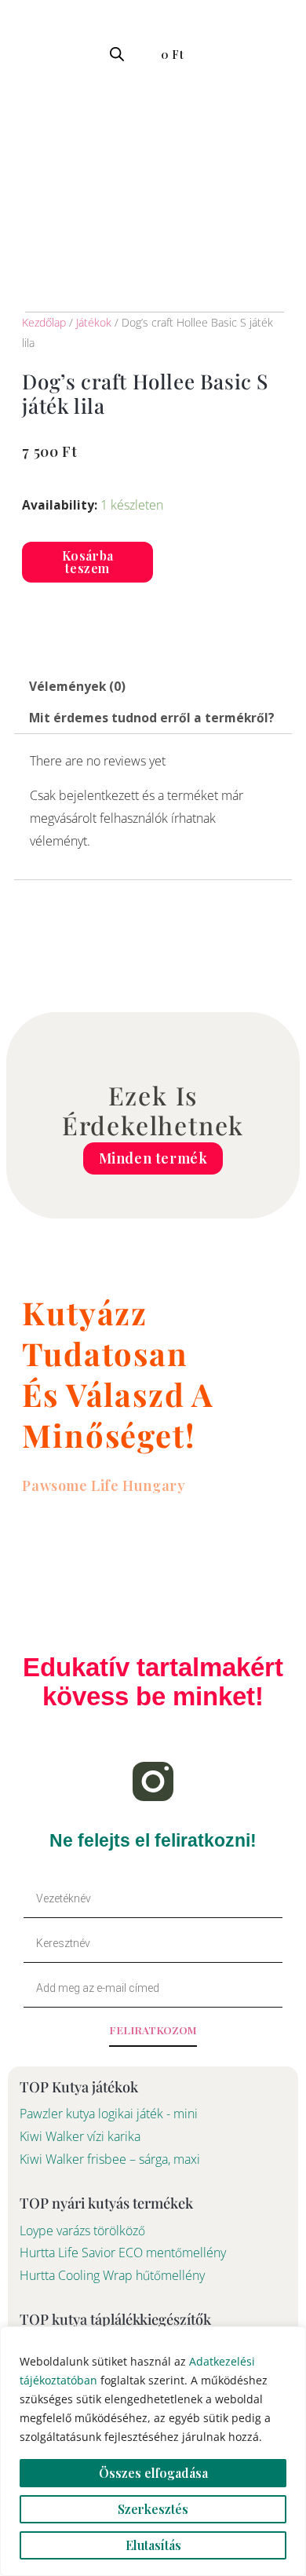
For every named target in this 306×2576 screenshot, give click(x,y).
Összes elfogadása (153, 2473)
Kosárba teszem (88, 562)
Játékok (94, 322)
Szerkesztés (153, 2509)
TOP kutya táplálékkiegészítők (115, 2319)
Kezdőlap (44, 322)
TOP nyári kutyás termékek (106, 2203)
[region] (153, 2451)
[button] (19, 52)
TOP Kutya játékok (79, 2086)
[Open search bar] (117, 54)
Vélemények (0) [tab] (77, 686)
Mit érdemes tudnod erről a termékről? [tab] (152, 718)
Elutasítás (153, 2545)
